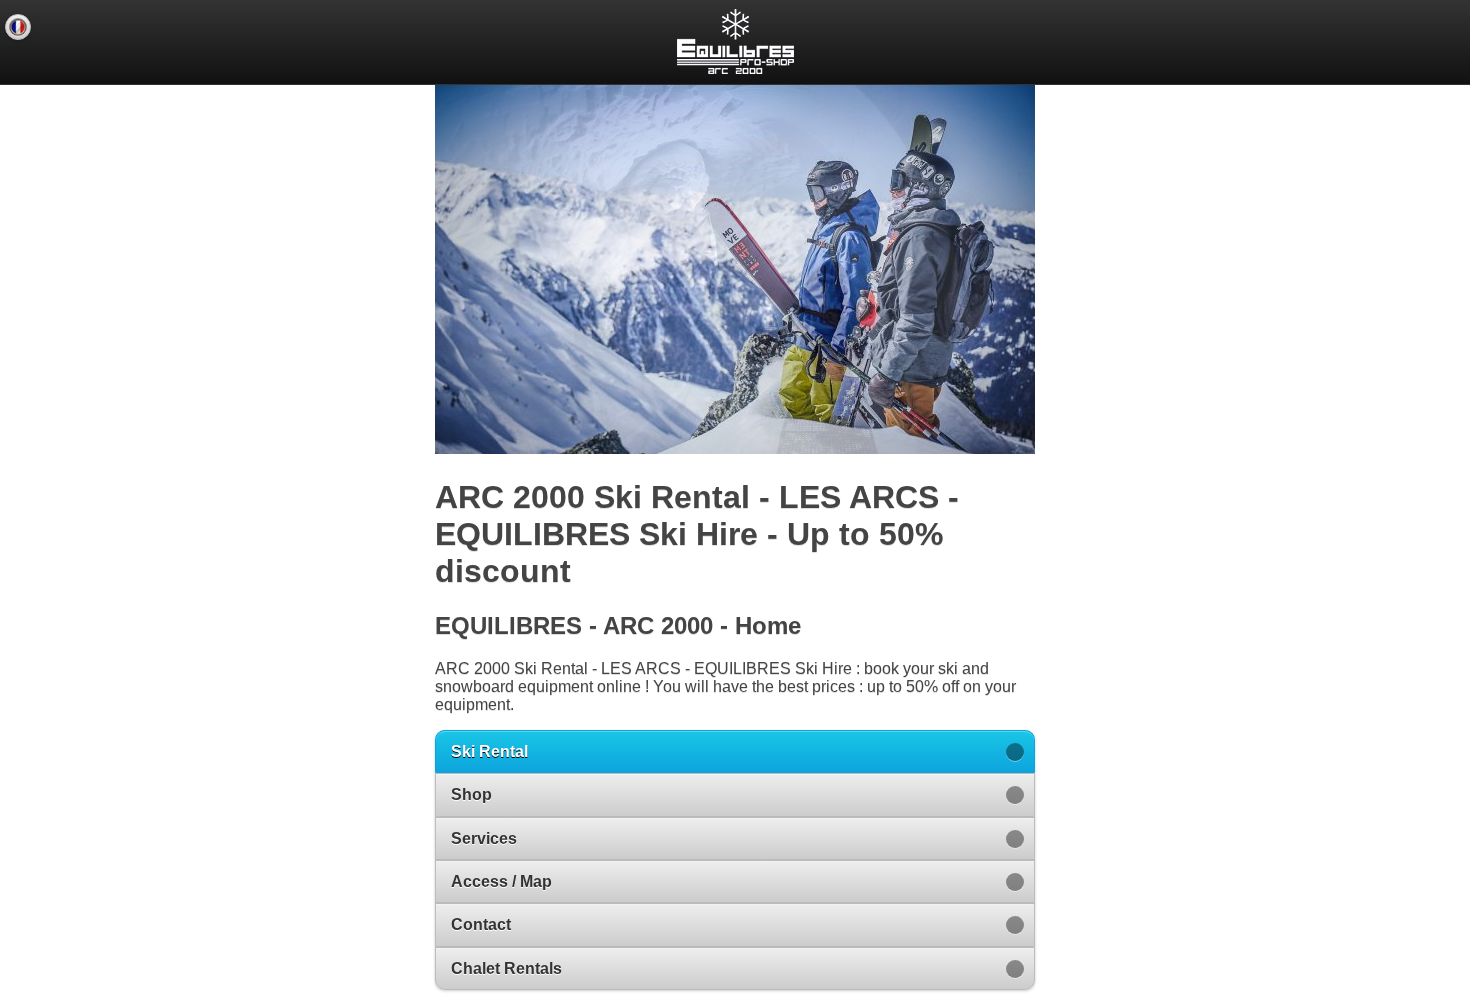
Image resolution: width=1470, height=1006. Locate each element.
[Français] (18, 27)
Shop (471, 794)
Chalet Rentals (506, 968)
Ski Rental (489, 751)
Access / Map (501, 881)
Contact (481, 924)
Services (484, 838)
